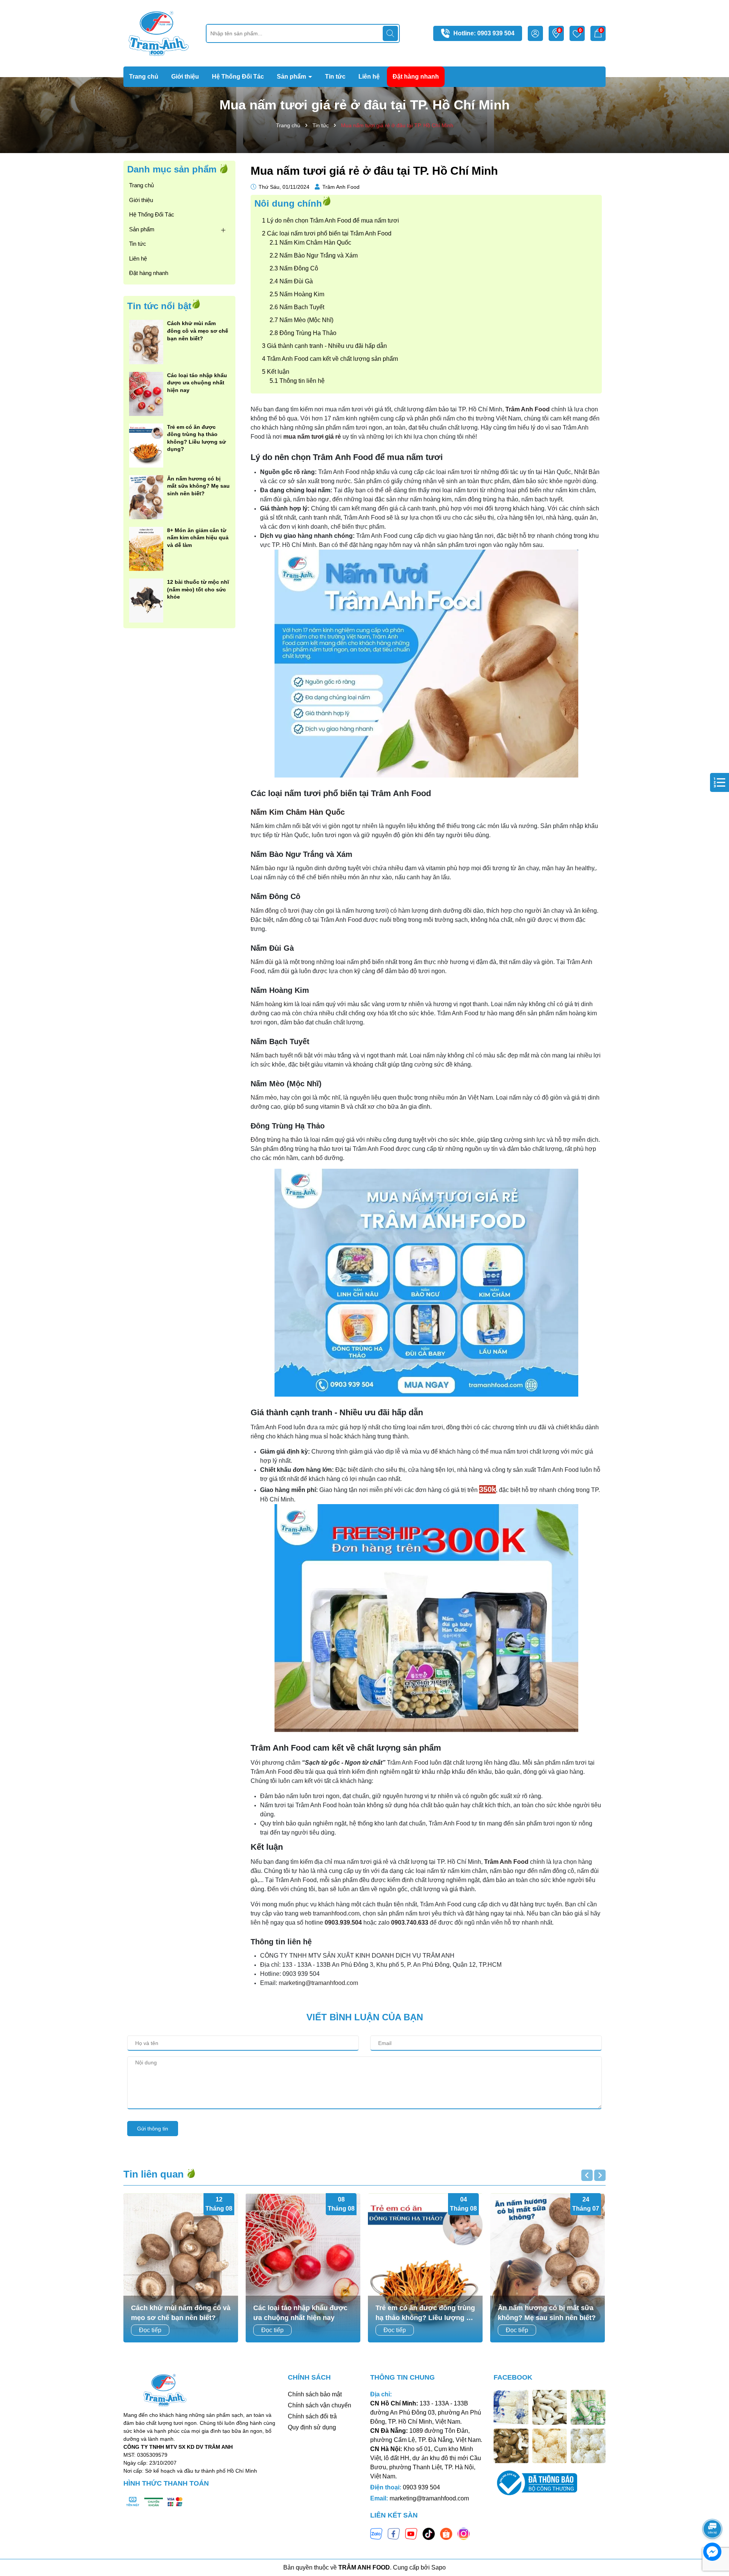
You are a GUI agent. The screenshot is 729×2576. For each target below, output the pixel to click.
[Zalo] (376, 2533)
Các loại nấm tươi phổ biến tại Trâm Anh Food (329, 233)
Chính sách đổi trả (312, 2416)
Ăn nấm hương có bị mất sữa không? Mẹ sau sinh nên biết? (198, 486)
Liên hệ (369, 77)
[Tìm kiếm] (390, 33)
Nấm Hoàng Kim (302, 294)
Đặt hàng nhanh (416, 77)
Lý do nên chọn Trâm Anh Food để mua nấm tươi (333, 220)
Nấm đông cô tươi (275, 911)
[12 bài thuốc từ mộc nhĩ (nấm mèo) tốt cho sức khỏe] (146, 600)
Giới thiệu (185, 77)
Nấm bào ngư (269, 868)
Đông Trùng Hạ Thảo (308, 333)
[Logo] (159, 33)
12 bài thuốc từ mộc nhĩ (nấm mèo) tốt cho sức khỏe (198, 589)
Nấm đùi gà (266, 962)
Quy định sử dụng (312, 2427)
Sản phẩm (292, 77)
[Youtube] (411, 2533)
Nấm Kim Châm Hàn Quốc (315, 243)
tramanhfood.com (336, 1913)
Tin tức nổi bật (159, 306)
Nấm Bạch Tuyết (302, 307)
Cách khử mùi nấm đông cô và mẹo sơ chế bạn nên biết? (198, 331)
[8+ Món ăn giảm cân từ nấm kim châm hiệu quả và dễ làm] (146, 548)
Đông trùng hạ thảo (276, 1140)
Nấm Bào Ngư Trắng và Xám (319, 255)
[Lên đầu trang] (713, 2508)
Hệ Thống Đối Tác (238, 77)
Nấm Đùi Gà (296, 281)
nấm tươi (460, 472)
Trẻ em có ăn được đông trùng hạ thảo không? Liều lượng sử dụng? (196, 438)
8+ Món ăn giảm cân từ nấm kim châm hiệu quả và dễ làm (198, 538)
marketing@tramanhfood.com (318, 1983)
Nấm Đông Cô (299, 268)
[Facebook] (394, 2533)
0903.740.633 (410, 1923)
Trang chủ (144, 77)
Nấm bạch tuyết (272, 1055)
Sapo (439, 2567)
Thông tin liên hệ (302, 381)
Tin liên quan (155, 2174)
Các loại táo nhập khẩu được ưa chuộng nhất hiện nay (197, 383)
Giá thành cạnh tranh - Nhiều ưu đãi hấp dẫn (327, 346)
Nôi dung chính (288, 203)
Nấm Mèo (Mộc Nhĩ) (306, 320)
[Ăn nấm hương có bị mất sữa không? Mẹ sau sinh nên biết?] (146, 496)
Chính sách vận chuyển (320, 2405)
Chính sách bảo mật (315, 2394)
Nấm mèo (264, 1098)
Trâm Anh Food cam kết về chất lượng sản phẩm (332, 359)
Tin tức (335, 77)
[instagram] (464, 2533)
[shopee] (446, 2533)
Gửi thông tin (153, 2129)
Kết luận (278, 372)
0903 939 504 (496, 33)
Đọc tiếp (150, 2330)
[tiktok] (429, 2533)
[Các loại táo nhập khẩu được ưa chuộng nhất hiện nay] (146, 393)
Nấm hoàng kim (272, 1004)
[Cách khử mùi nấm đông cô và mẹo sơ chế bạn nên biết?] (146, 341)
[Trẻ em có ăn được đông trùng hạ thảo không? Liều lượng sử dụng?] (146, 445)
